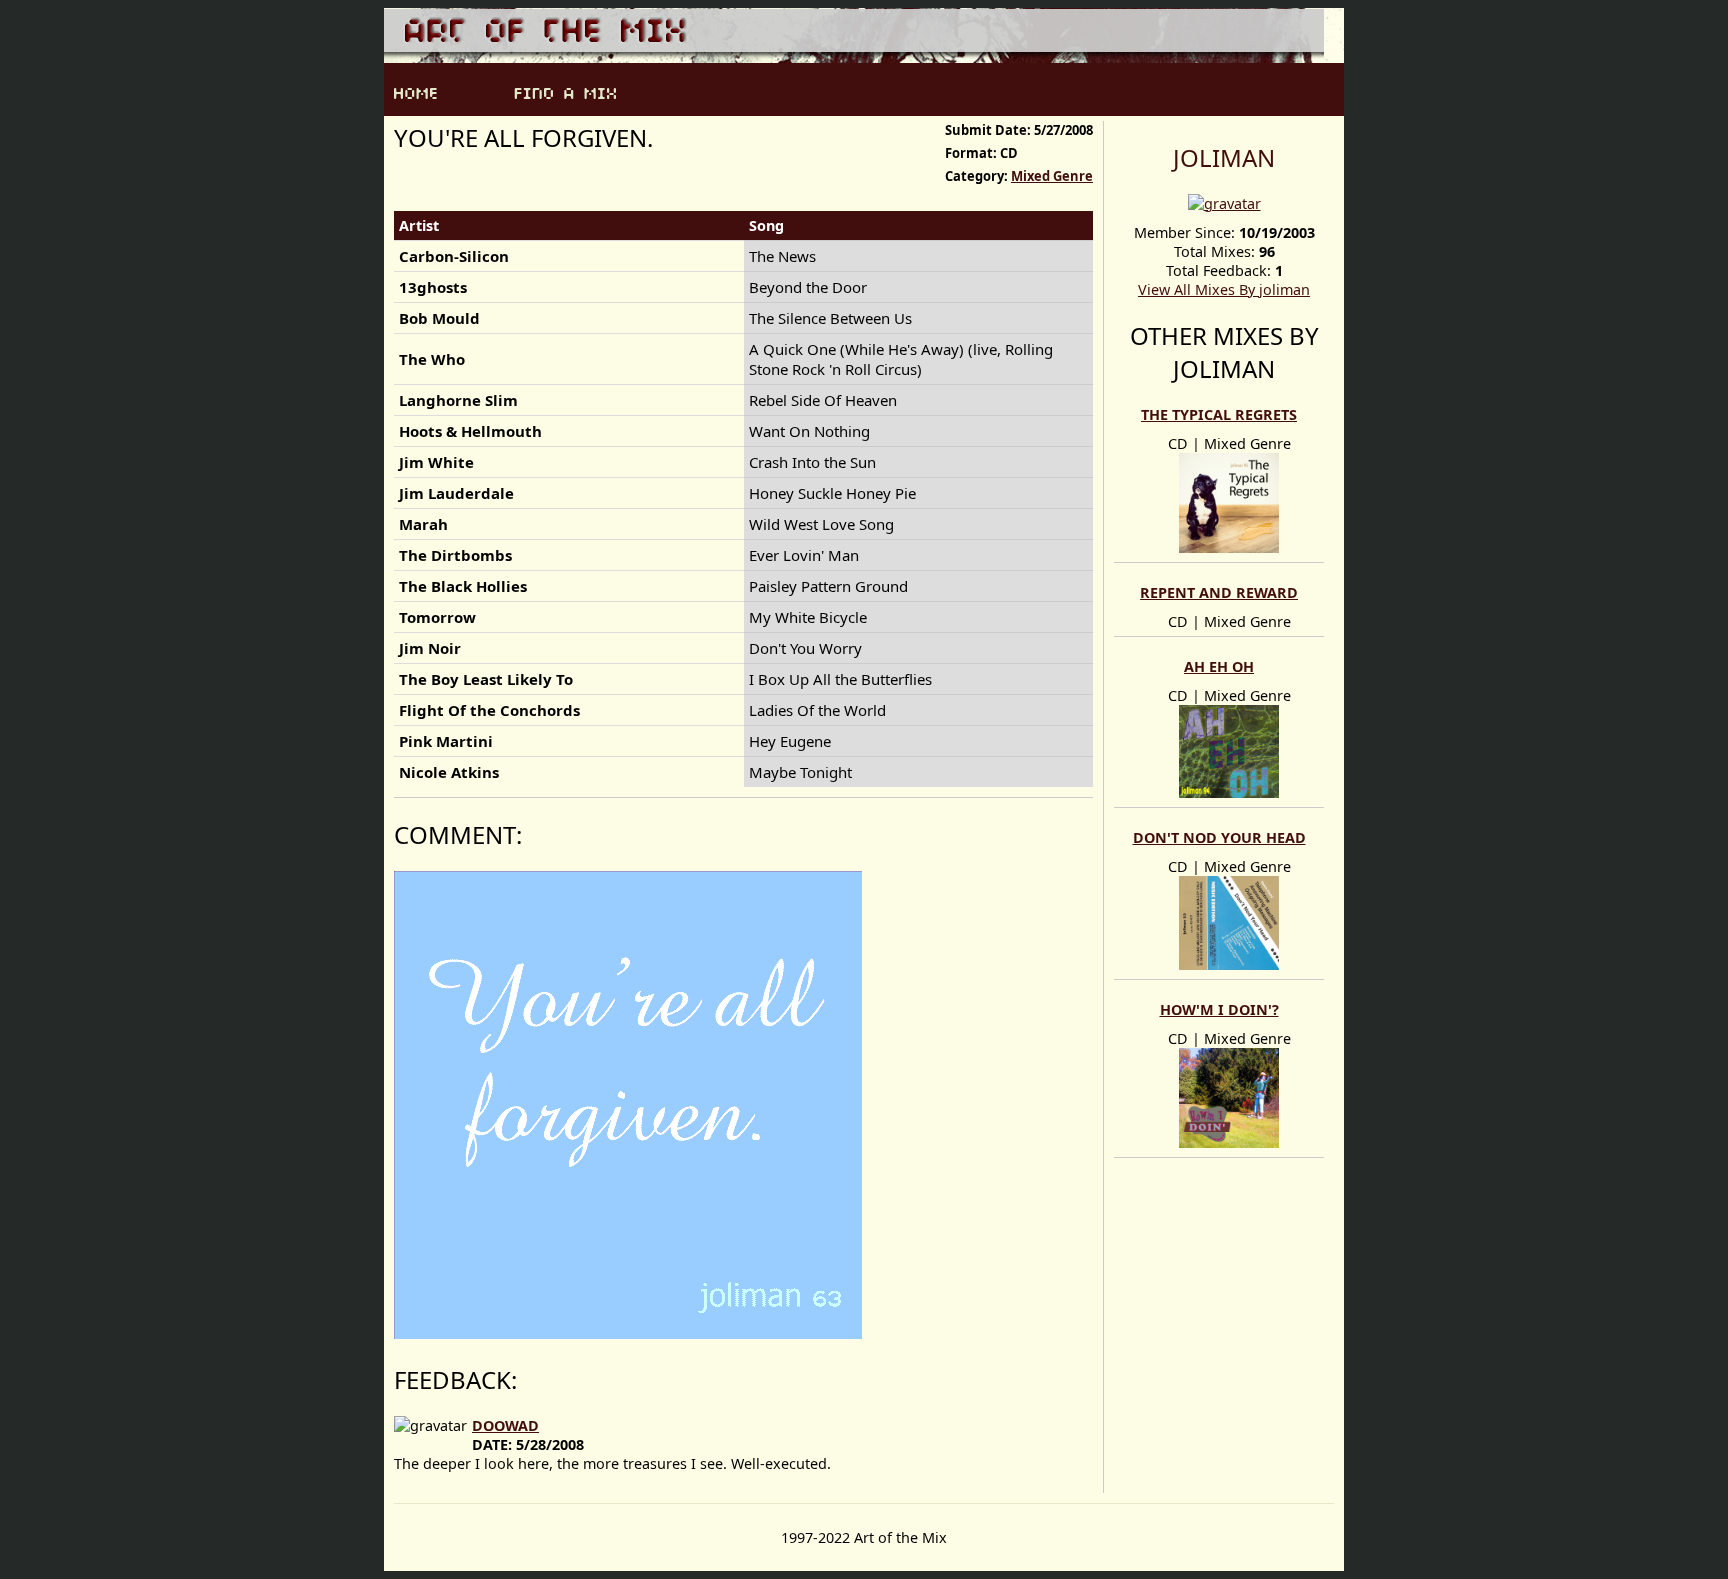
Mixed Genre (1052, 176)
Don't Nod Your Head (1219, 837)
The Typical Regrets (1219, 414)
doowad (505, 1425)
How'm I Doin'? (1219, 1009)
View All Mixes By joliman (1224, 289)
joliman (1224, 157)
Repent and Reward (1219, 592)
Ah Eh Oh (1219, 666)
